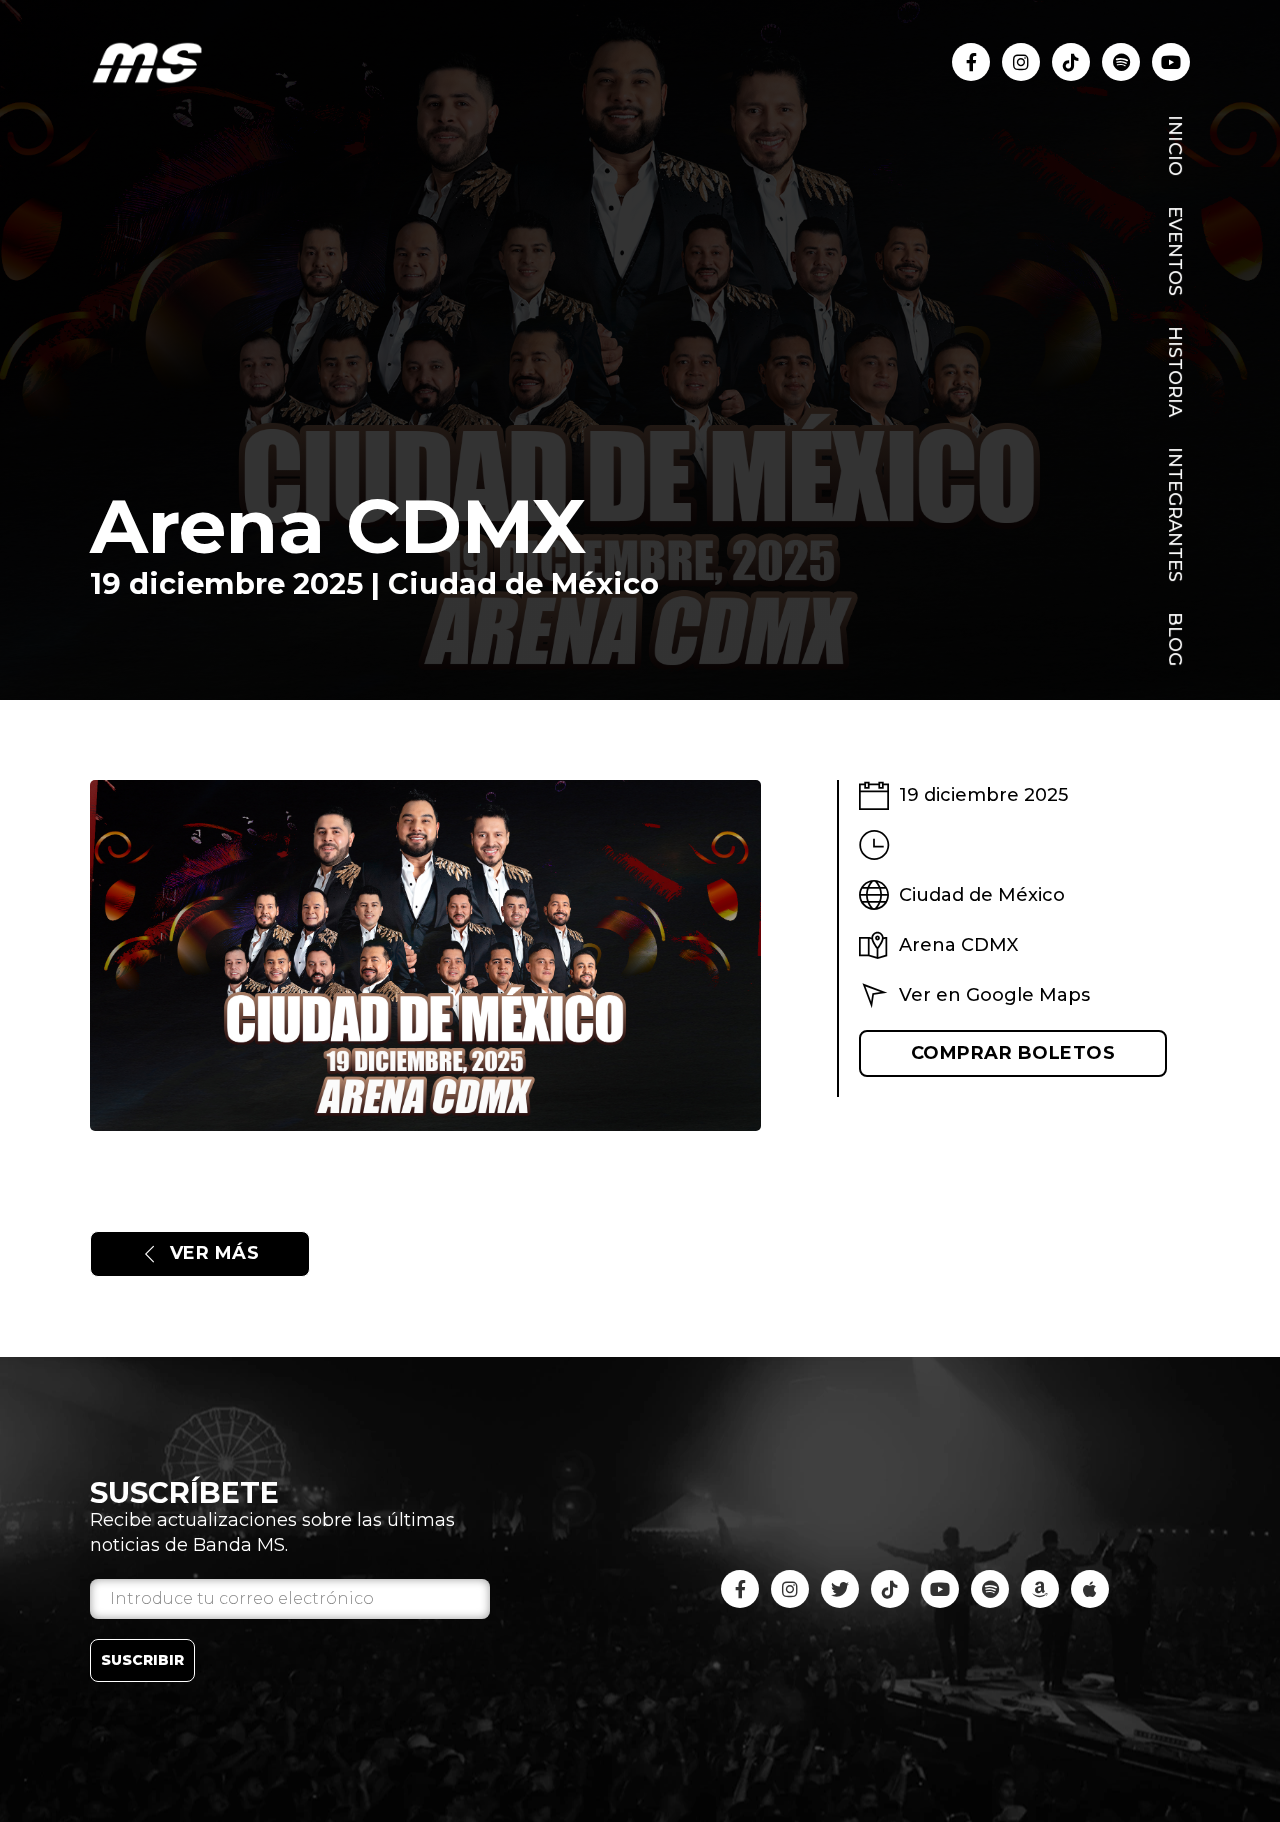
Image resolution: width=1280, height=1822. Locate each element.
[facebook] (971, 62)
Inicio (1175, 145)
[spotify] (990, 1589)
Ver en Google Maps (994, 994)
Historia (1175, 371)
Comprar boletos (1013, 1053)
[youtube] (1121, 62)
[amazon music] (1040, 1589)
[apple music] (1090, 1589)
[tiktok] (1071, 62)
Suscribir (142, 1660)
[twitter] (840, 1589)
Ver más (215, 1253)
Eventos (1175, 251)
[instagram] (1021, 62)
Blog (1175, 639)
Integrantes (1175, 514)
